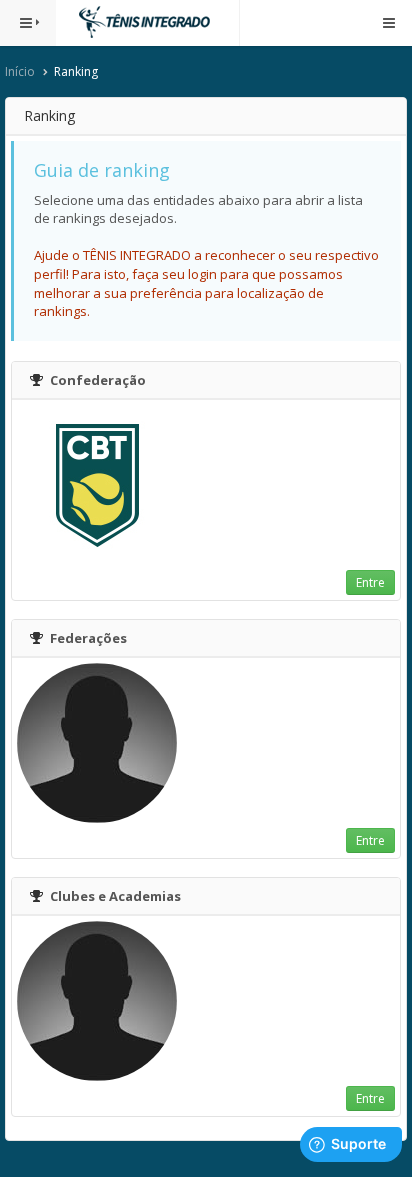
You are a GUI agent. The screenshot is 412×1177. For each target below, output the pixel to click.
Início (20, 71)
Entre (370, 582)
